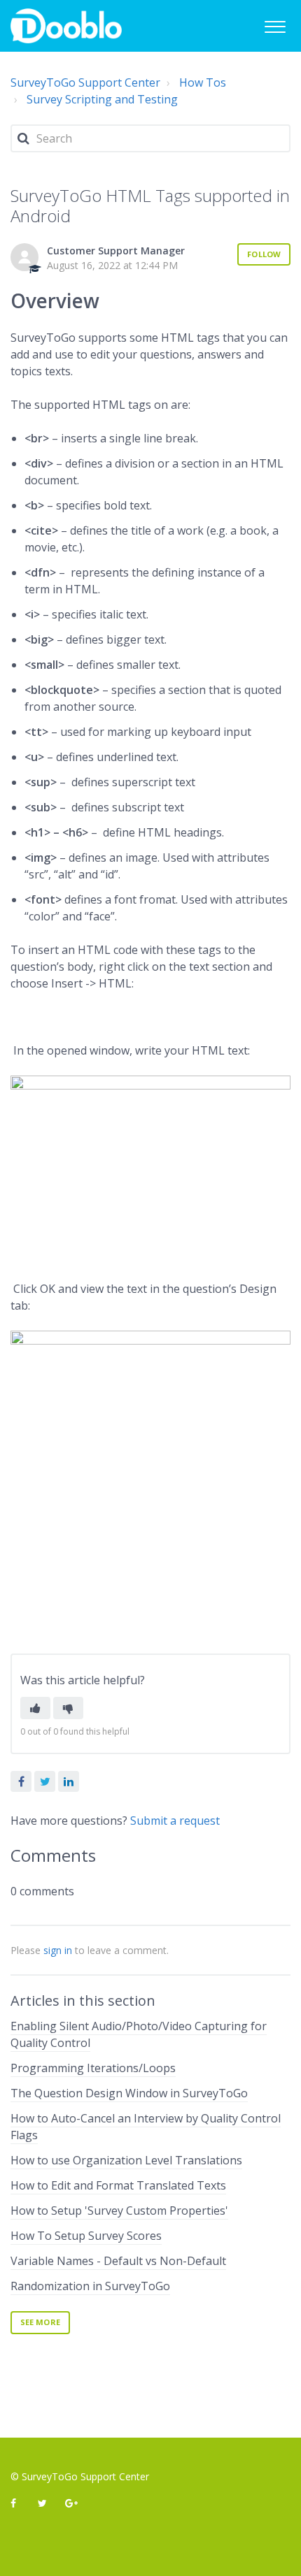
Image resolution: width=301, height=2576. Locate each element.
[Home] (66, 26)
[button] (275, 25)
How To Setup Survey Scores (86, 2236)
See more (40, 2322)
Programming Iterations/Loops (93, 2068)
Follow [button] (264, 254)
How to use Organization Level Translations (126, 2160)
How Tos (203, 82)
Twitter (45, 1781)
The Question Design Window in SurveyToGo (129, 2093)
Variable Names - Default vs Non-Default (118, 2261)
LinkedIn (69, 1781)
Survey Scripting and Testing (102, 99)
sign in (58, 1950)
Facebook (21, 1781)
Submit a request (175, 1821)
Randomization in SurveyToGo (90, 2286)
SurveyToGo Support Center (85, 82)
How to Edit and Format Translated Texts (118, 2185)
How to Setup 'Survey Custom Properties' (119, 2210)
